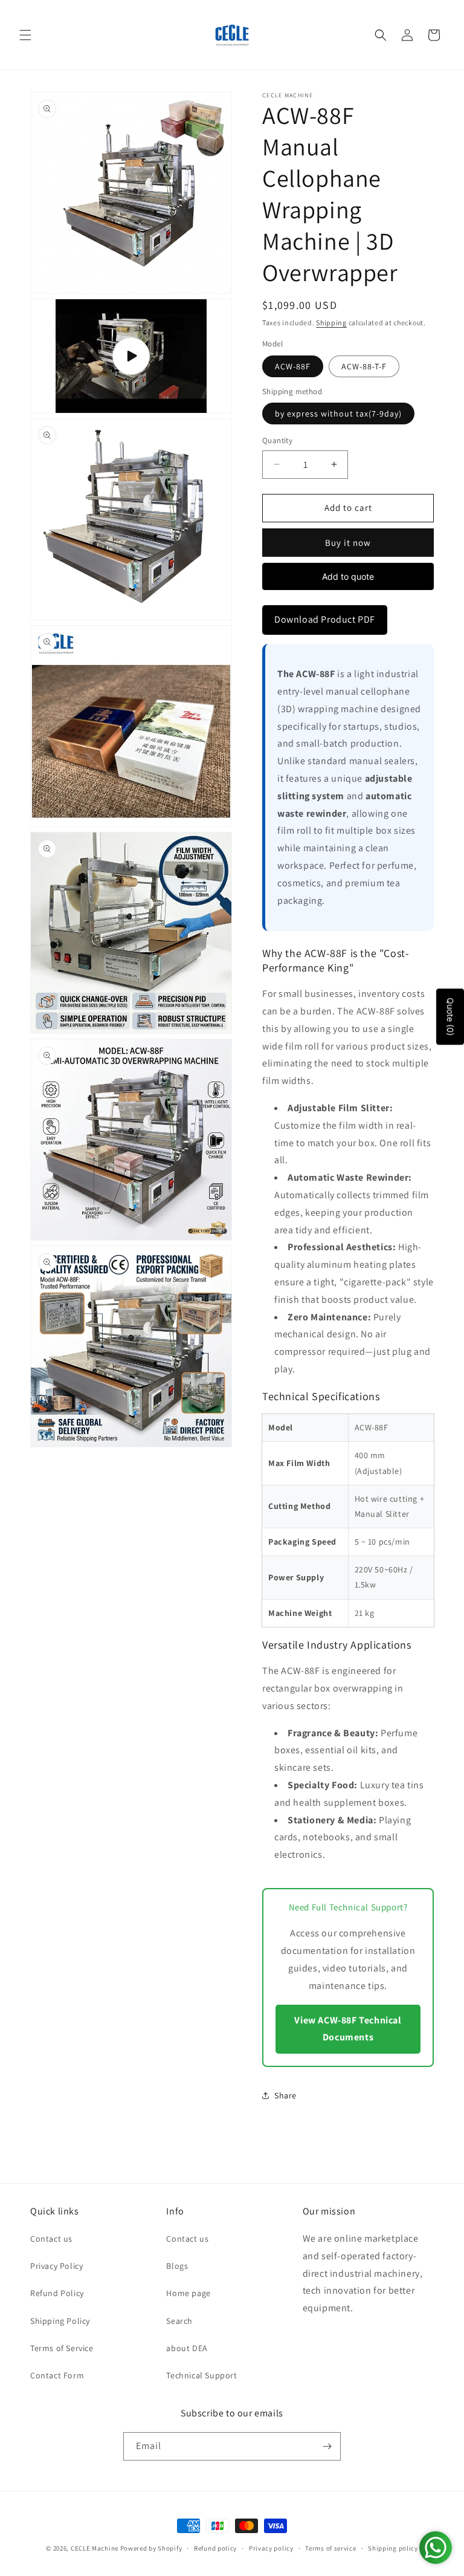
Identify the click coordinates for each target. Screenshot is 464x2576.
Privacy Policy (56, 2266)
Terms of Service (62, 2348)
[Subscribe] (327, 2446)
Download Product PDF (325, 619)
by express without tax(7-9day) (338, 414)
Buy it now (348, 543)
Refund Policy (57, 2293)
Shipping (331, 323)
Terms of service (330, 2548)
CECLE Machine (95, 2548)
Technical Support (201, 2375)
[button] (25, 35)
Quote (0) (450, 1017)
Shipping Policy (60, 2321)
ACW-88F (293, 366)
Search (179, 2321)
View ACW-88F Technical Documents (348, 2029)
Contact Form (57, 2375)
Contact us (51, 2239)
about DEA (187, 2348)
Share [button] (285, 2095)
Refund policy (215, 2548)
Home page (188, 2293)
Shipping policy (393, 2548)
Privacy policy (271, 2548)
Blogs (177, 2266)
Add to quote (348, 576)
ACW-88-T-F (364, 366)
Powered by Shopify (151, 2548)
